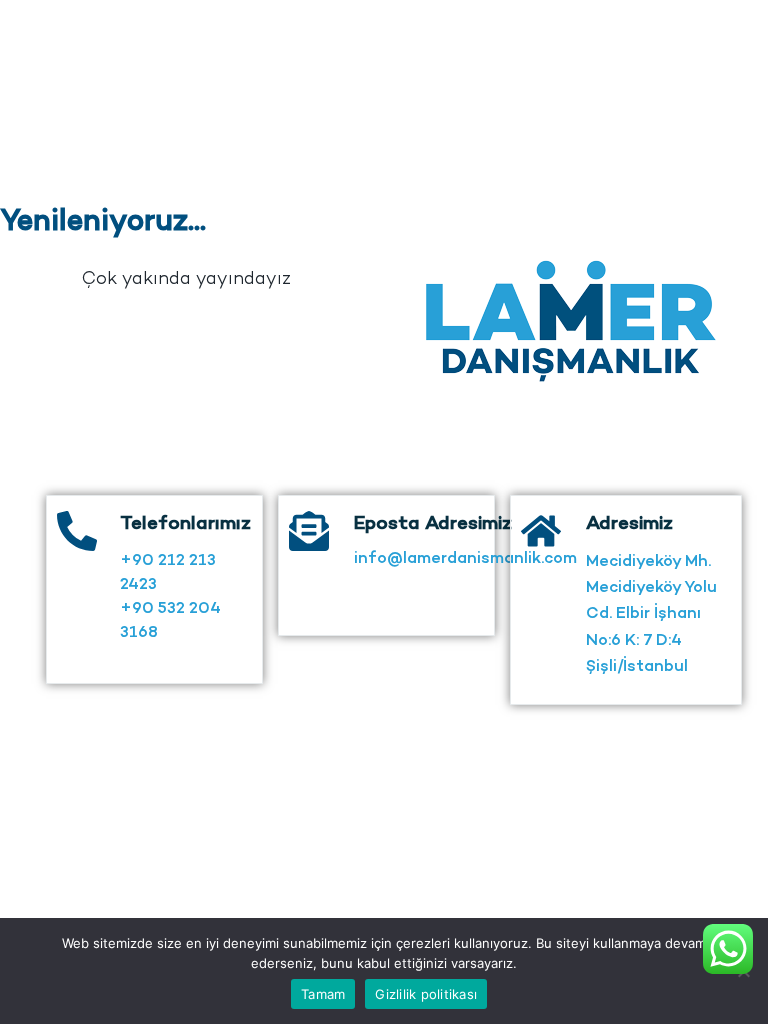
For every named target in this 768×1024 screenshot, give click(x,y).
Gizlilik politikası (426, 994)
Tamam (323, 994)
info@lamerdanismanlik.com (465, 559)
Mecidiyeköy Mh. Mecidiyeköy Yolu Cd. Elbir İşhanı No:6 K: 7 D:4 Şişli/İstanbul (651, 615)
